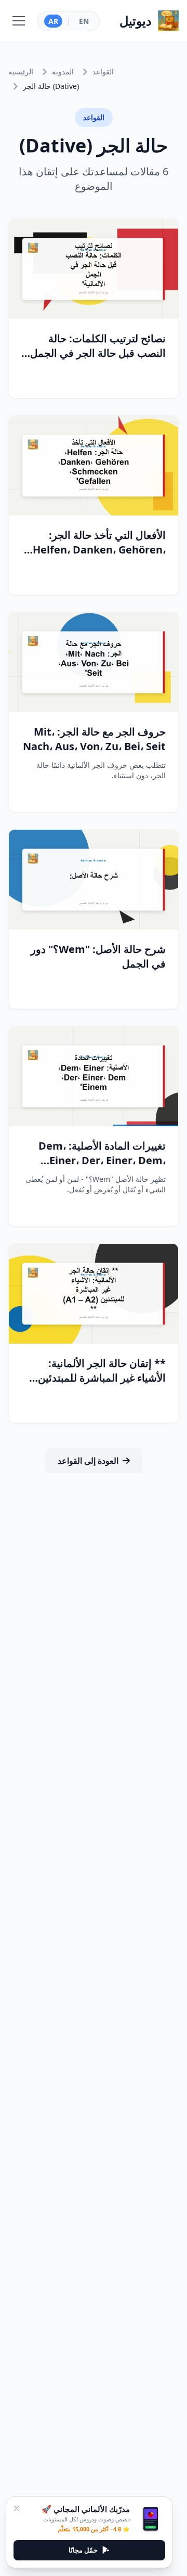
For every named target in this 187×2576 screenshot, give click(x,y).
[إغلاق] (17, 2508)
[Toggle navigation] (19, 21)
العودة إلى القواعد (88, 1461)
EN (84, 21)
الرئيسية (21, 72)
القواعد (103, 72)
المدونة (63, 72)
